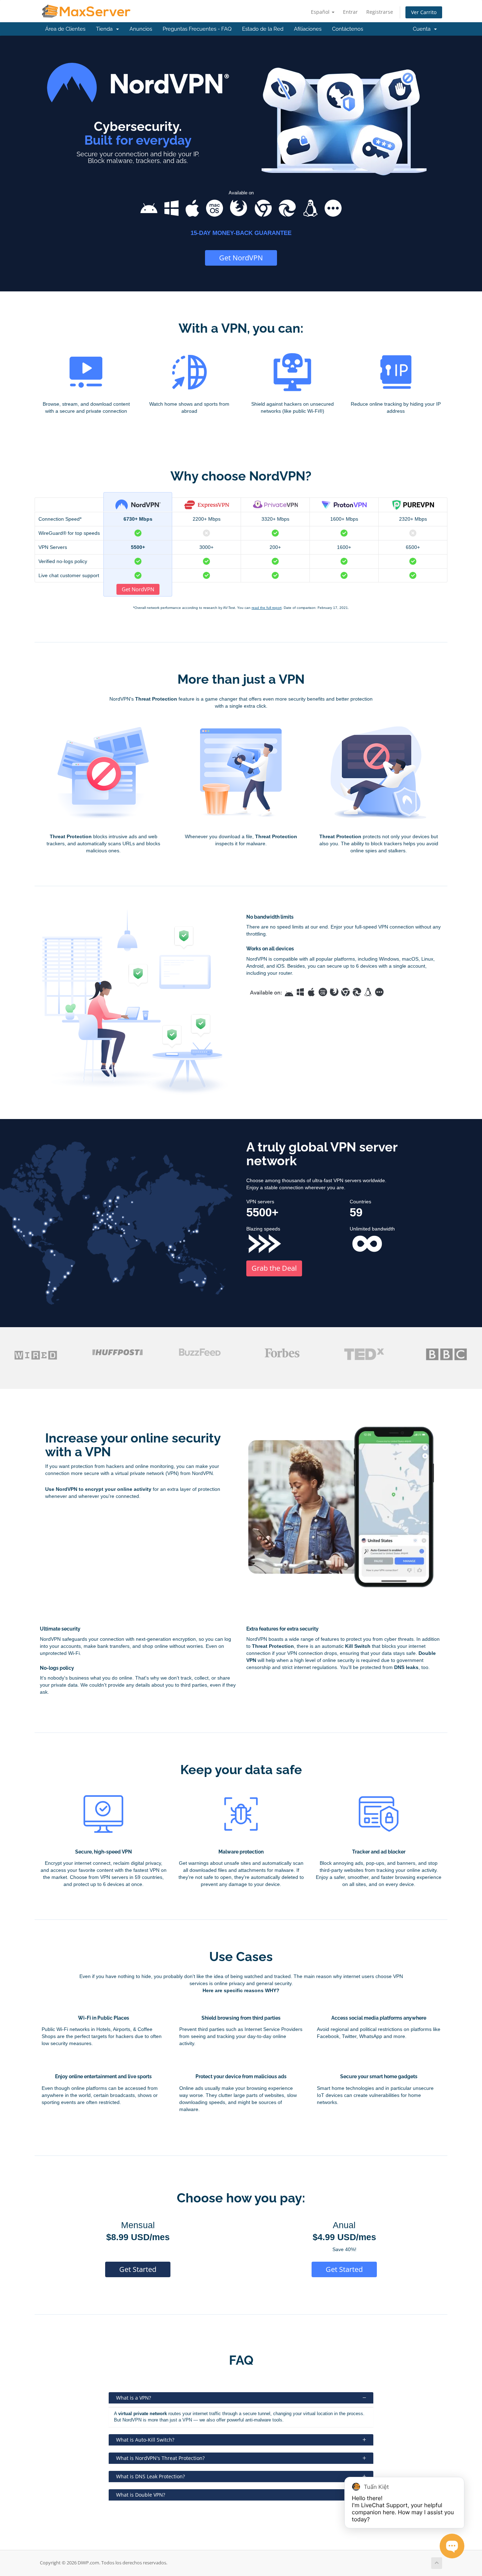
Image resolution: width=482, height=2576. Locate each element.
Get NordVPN (241, 258)
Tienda (106, 29)
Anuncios (141, 29)
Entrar (350, 12)
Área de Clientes (65, 29)
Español (321, 12)
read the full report (267, 608)
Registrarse (380, 12)
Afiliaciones (308, 29)
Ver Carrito (424, 12)
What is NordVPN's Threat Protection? (160, 2458)
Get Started (138, 2269)
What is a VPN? (134, 2398)
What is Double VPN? (141, 2495)
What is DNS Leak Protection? (150, 2476)
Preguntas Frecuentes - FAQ (197, 29)
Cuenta (423, 29)
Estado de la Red (263, 29)
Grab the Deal (274, 1268)
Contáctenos (348, 29)
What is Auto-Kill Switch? (145, 2440)
